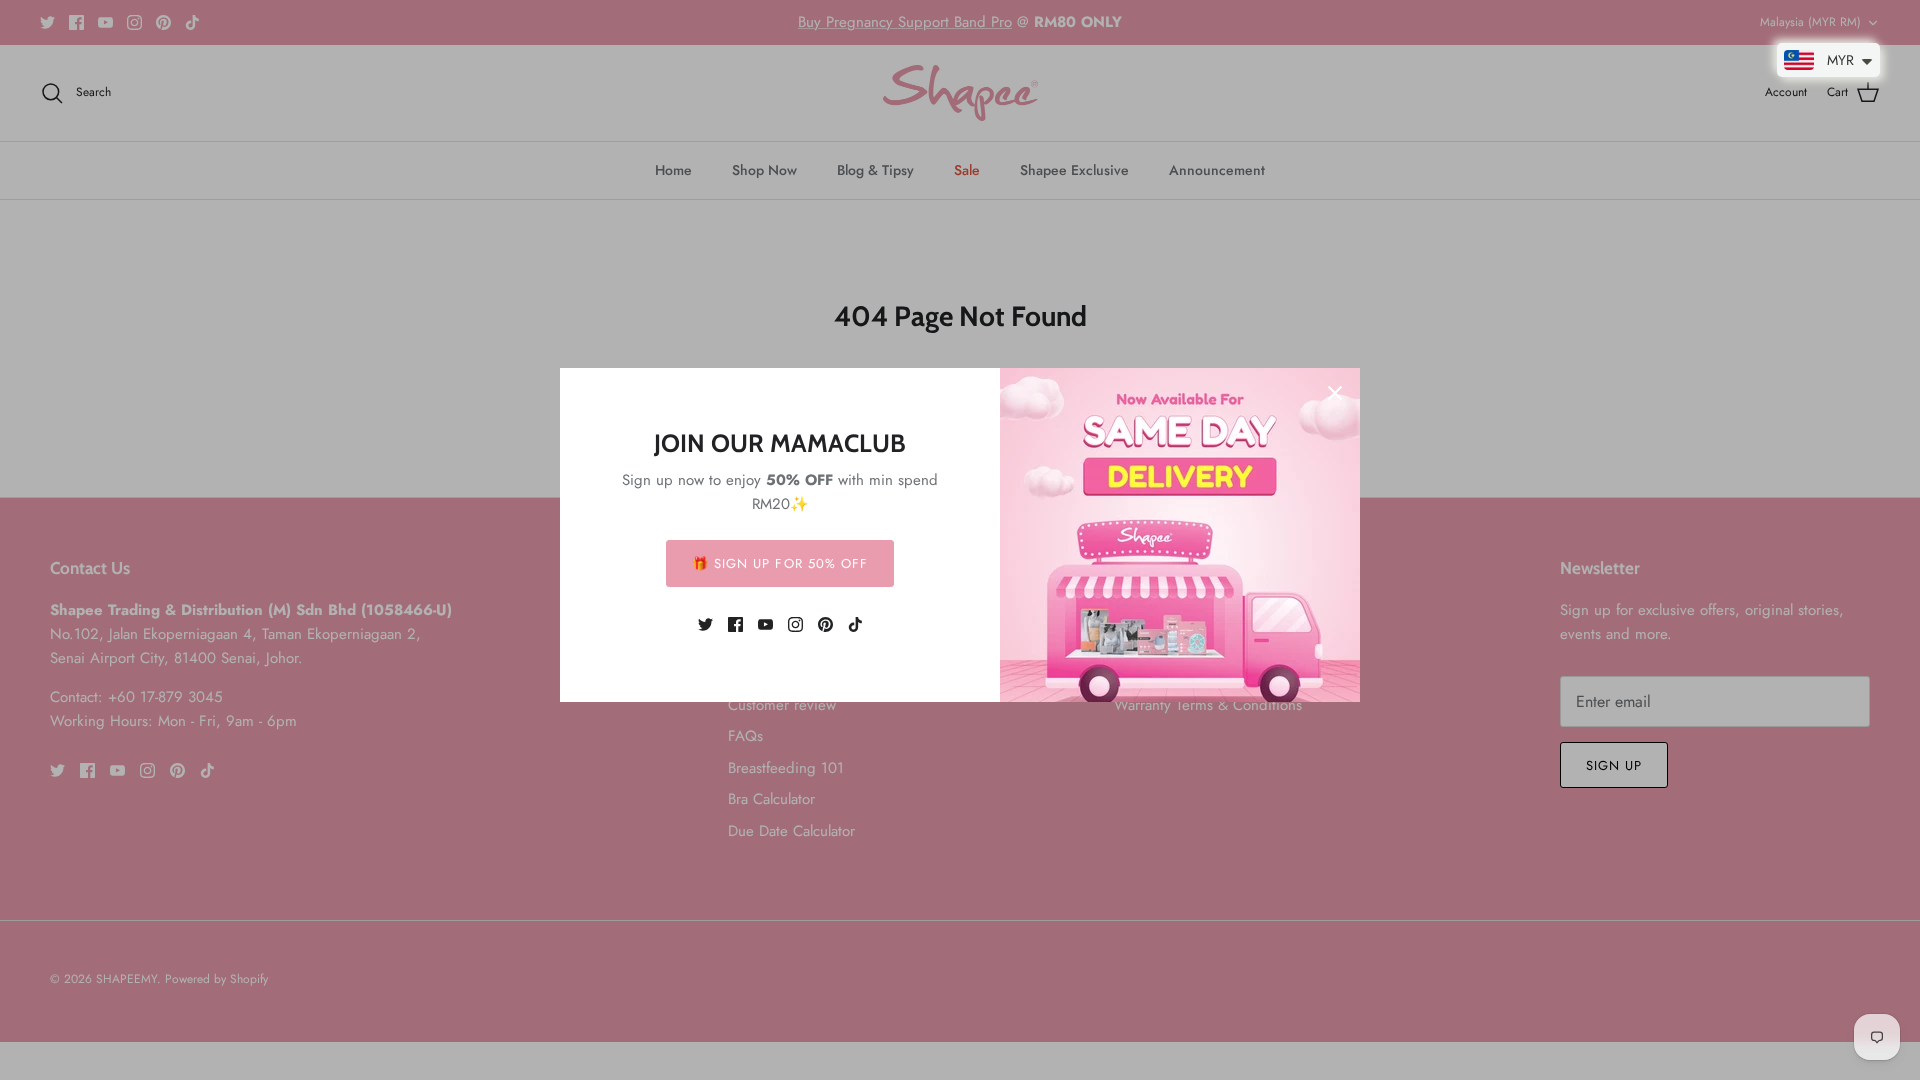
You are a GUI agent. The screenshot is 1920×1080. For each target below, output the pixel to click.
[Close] (1335, 393)
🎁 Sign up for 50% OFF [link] (780, 563)
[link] (705, 624)
